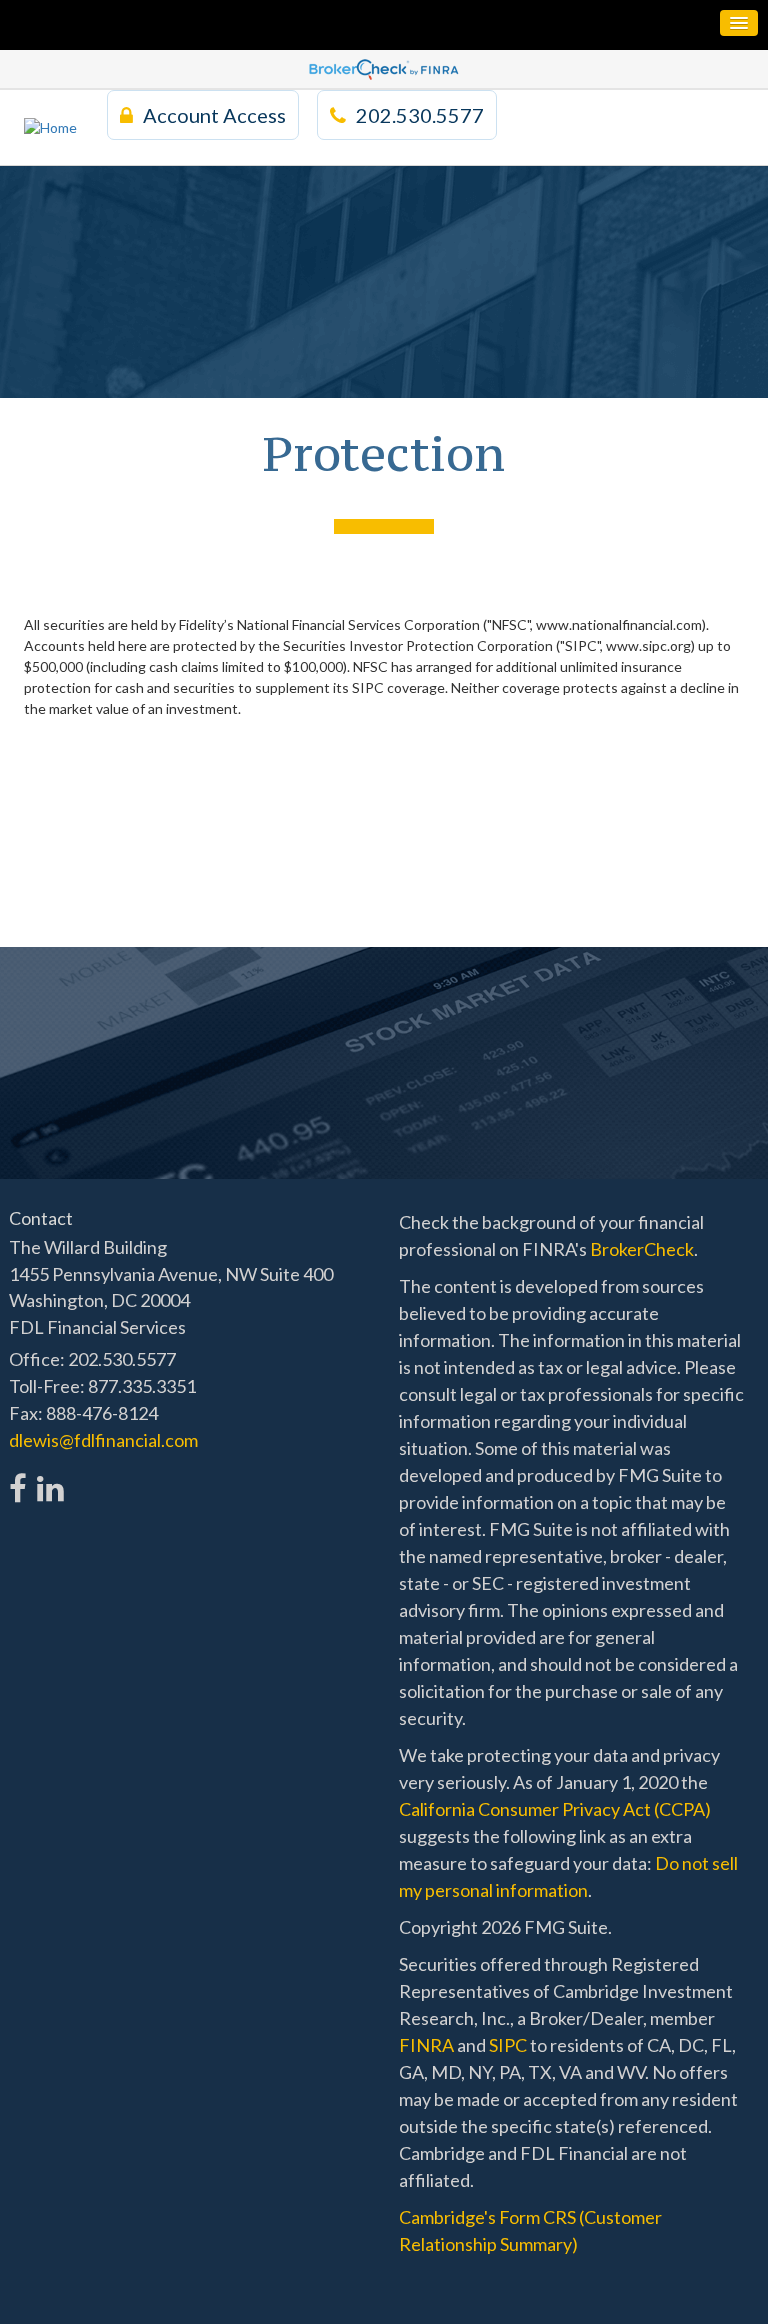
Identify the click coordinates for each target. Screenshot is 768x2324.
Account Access (214, 115)
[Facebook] (18, 1477)
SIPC (508, 2045)
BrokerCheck (642, 1249)
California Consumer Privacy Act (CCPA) (555, 1809)
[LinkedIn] (49, 1477)
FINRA (426, 2045)
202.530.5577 (420, 115)
